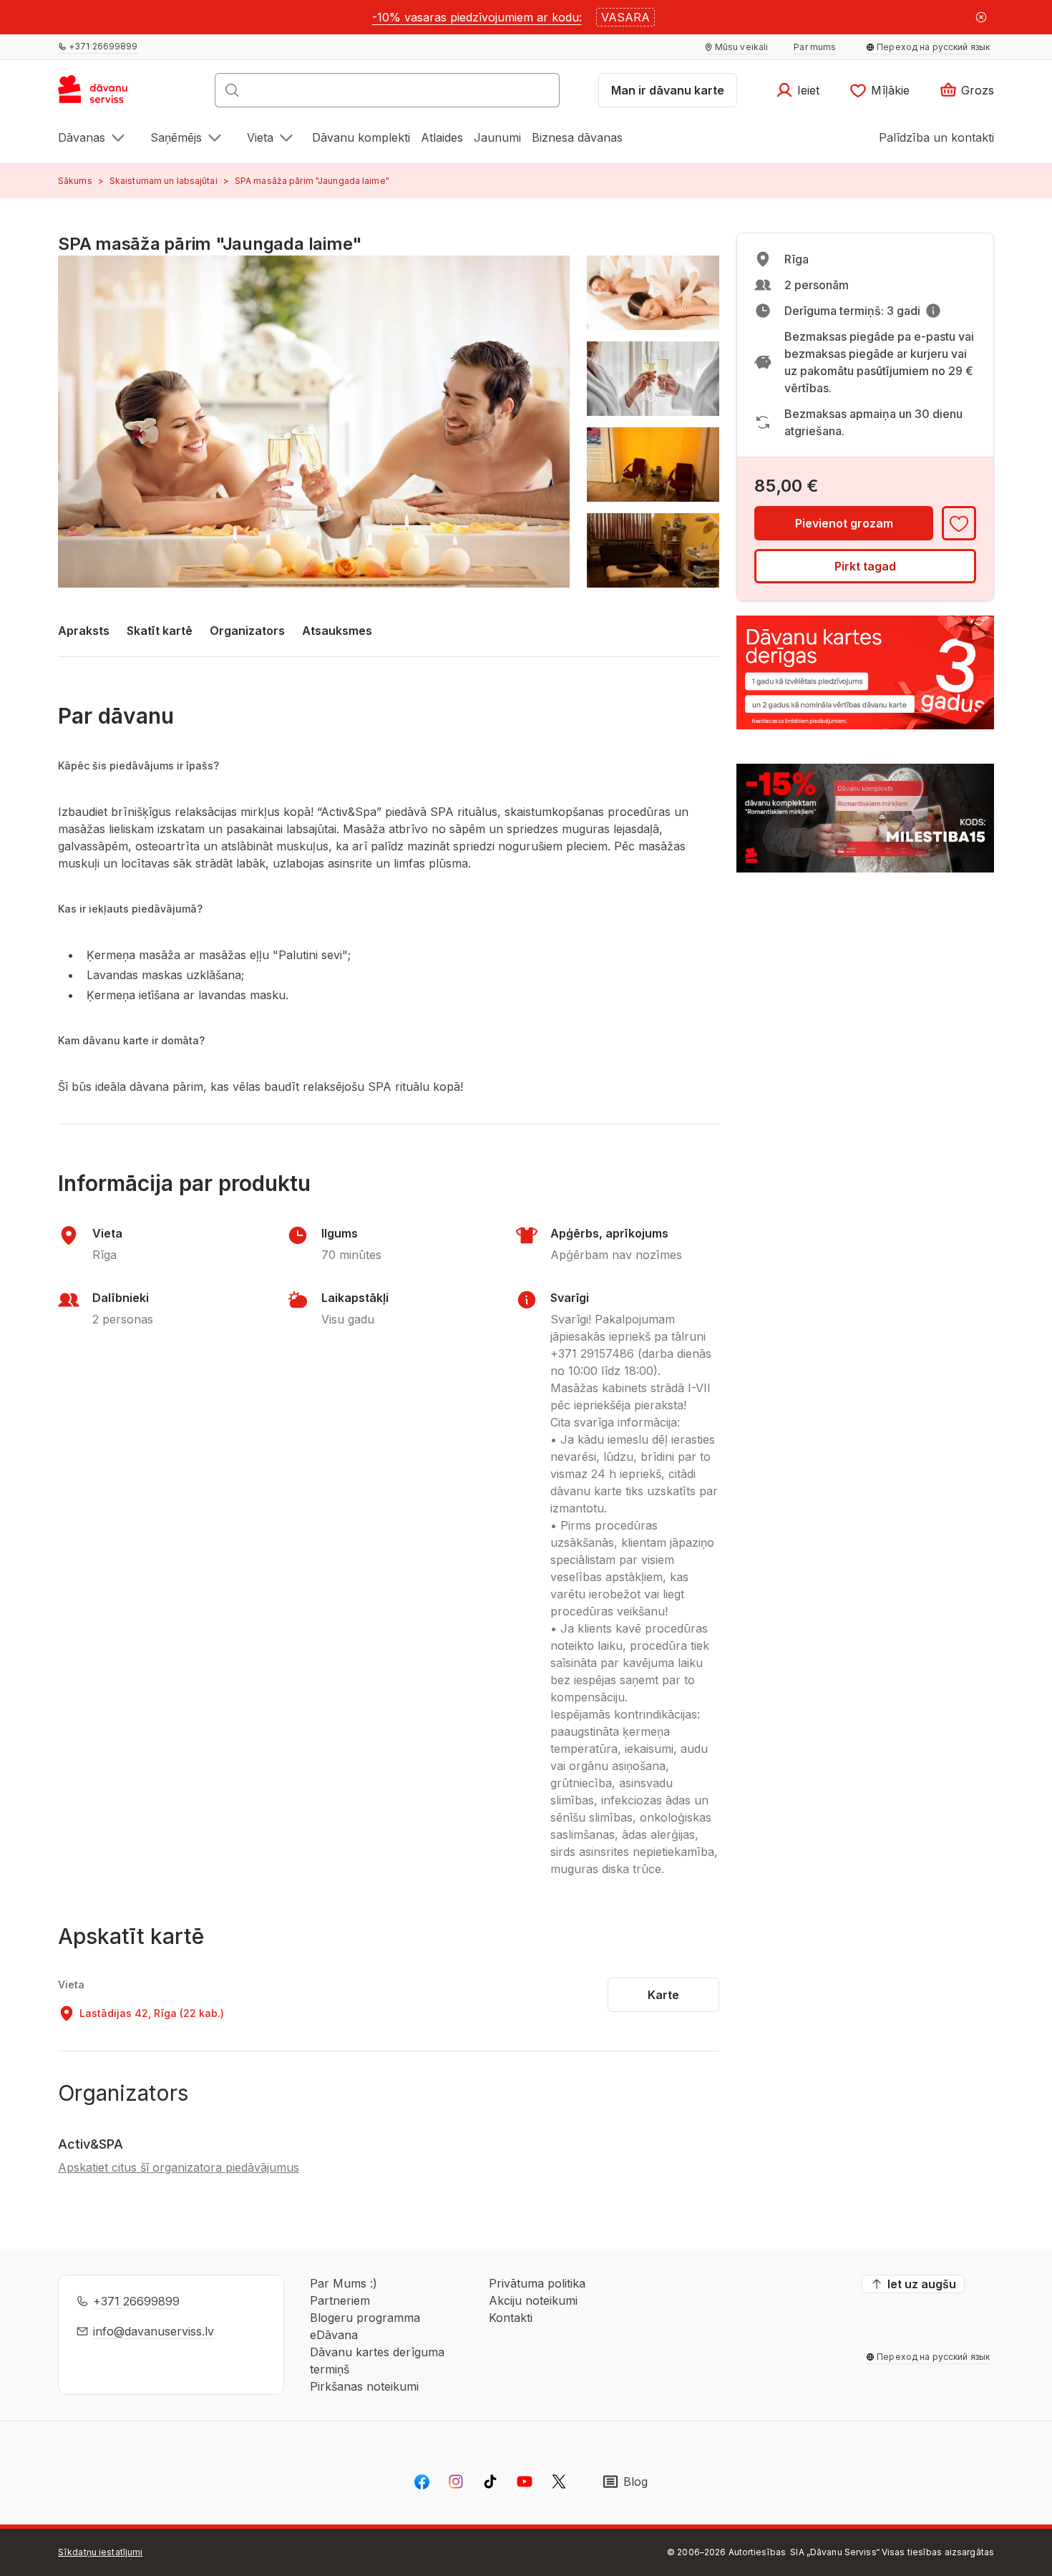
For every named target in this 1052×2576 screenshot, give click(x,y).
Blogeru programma (365, 2318)
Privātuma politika (537, 2283)
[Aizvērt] (981, 17)
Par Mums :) (344, 2283)
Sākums (75, 181)
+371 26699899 (136, 2301)
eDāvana (334, 2335)
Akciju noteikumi (533, 2300)
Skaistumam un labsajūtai (164, 181)
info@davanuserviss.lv (154, 2331)
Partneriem (340, 2300)
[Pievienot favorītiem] (959, 523)
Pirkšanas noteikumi (364, 2386)
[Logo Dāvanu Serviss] (108, 94)
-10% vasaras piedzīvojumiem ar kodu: (477, 17)
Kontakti (511, 2318)
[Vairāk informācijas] (933, 311)
